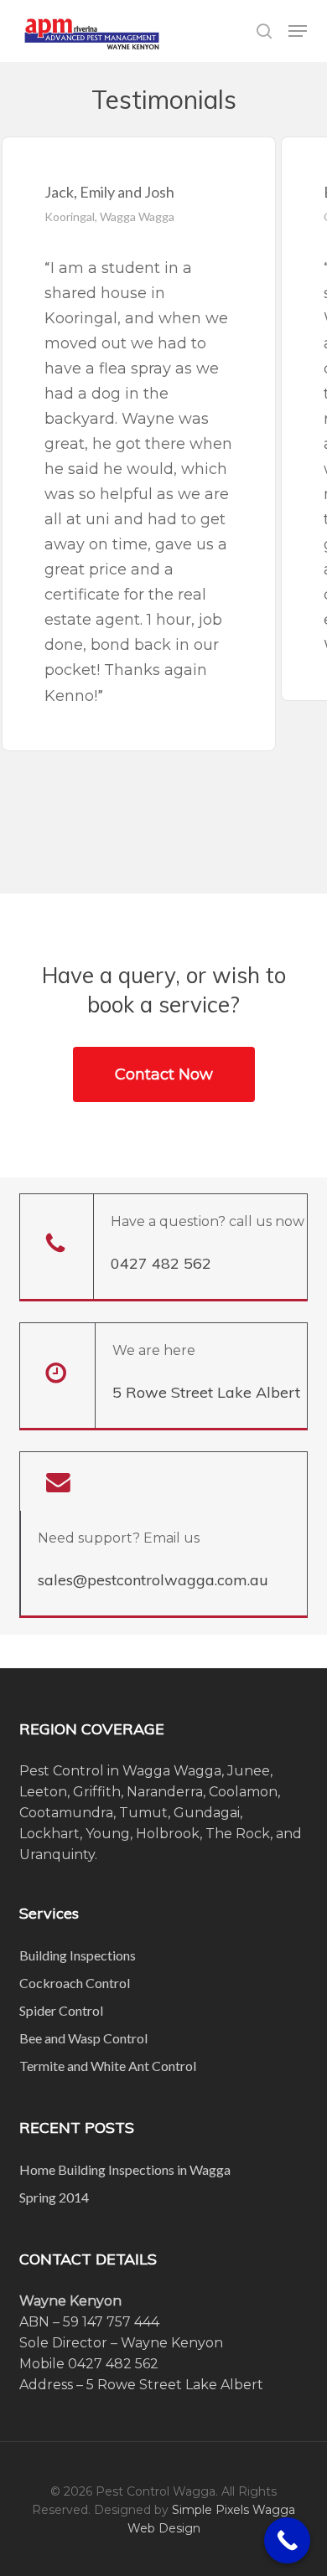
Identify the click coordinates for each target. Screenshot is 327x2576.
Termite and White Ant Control (108, 2066)
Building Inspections (78, 1955)
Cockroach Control (75, 1983)
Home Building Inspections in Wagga (125, 2169)
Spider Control (61, 2010)
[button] (298, 31)
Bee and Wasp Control (83, 2038)
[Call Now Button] (287, 2540)
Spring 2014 (54, 2197)
